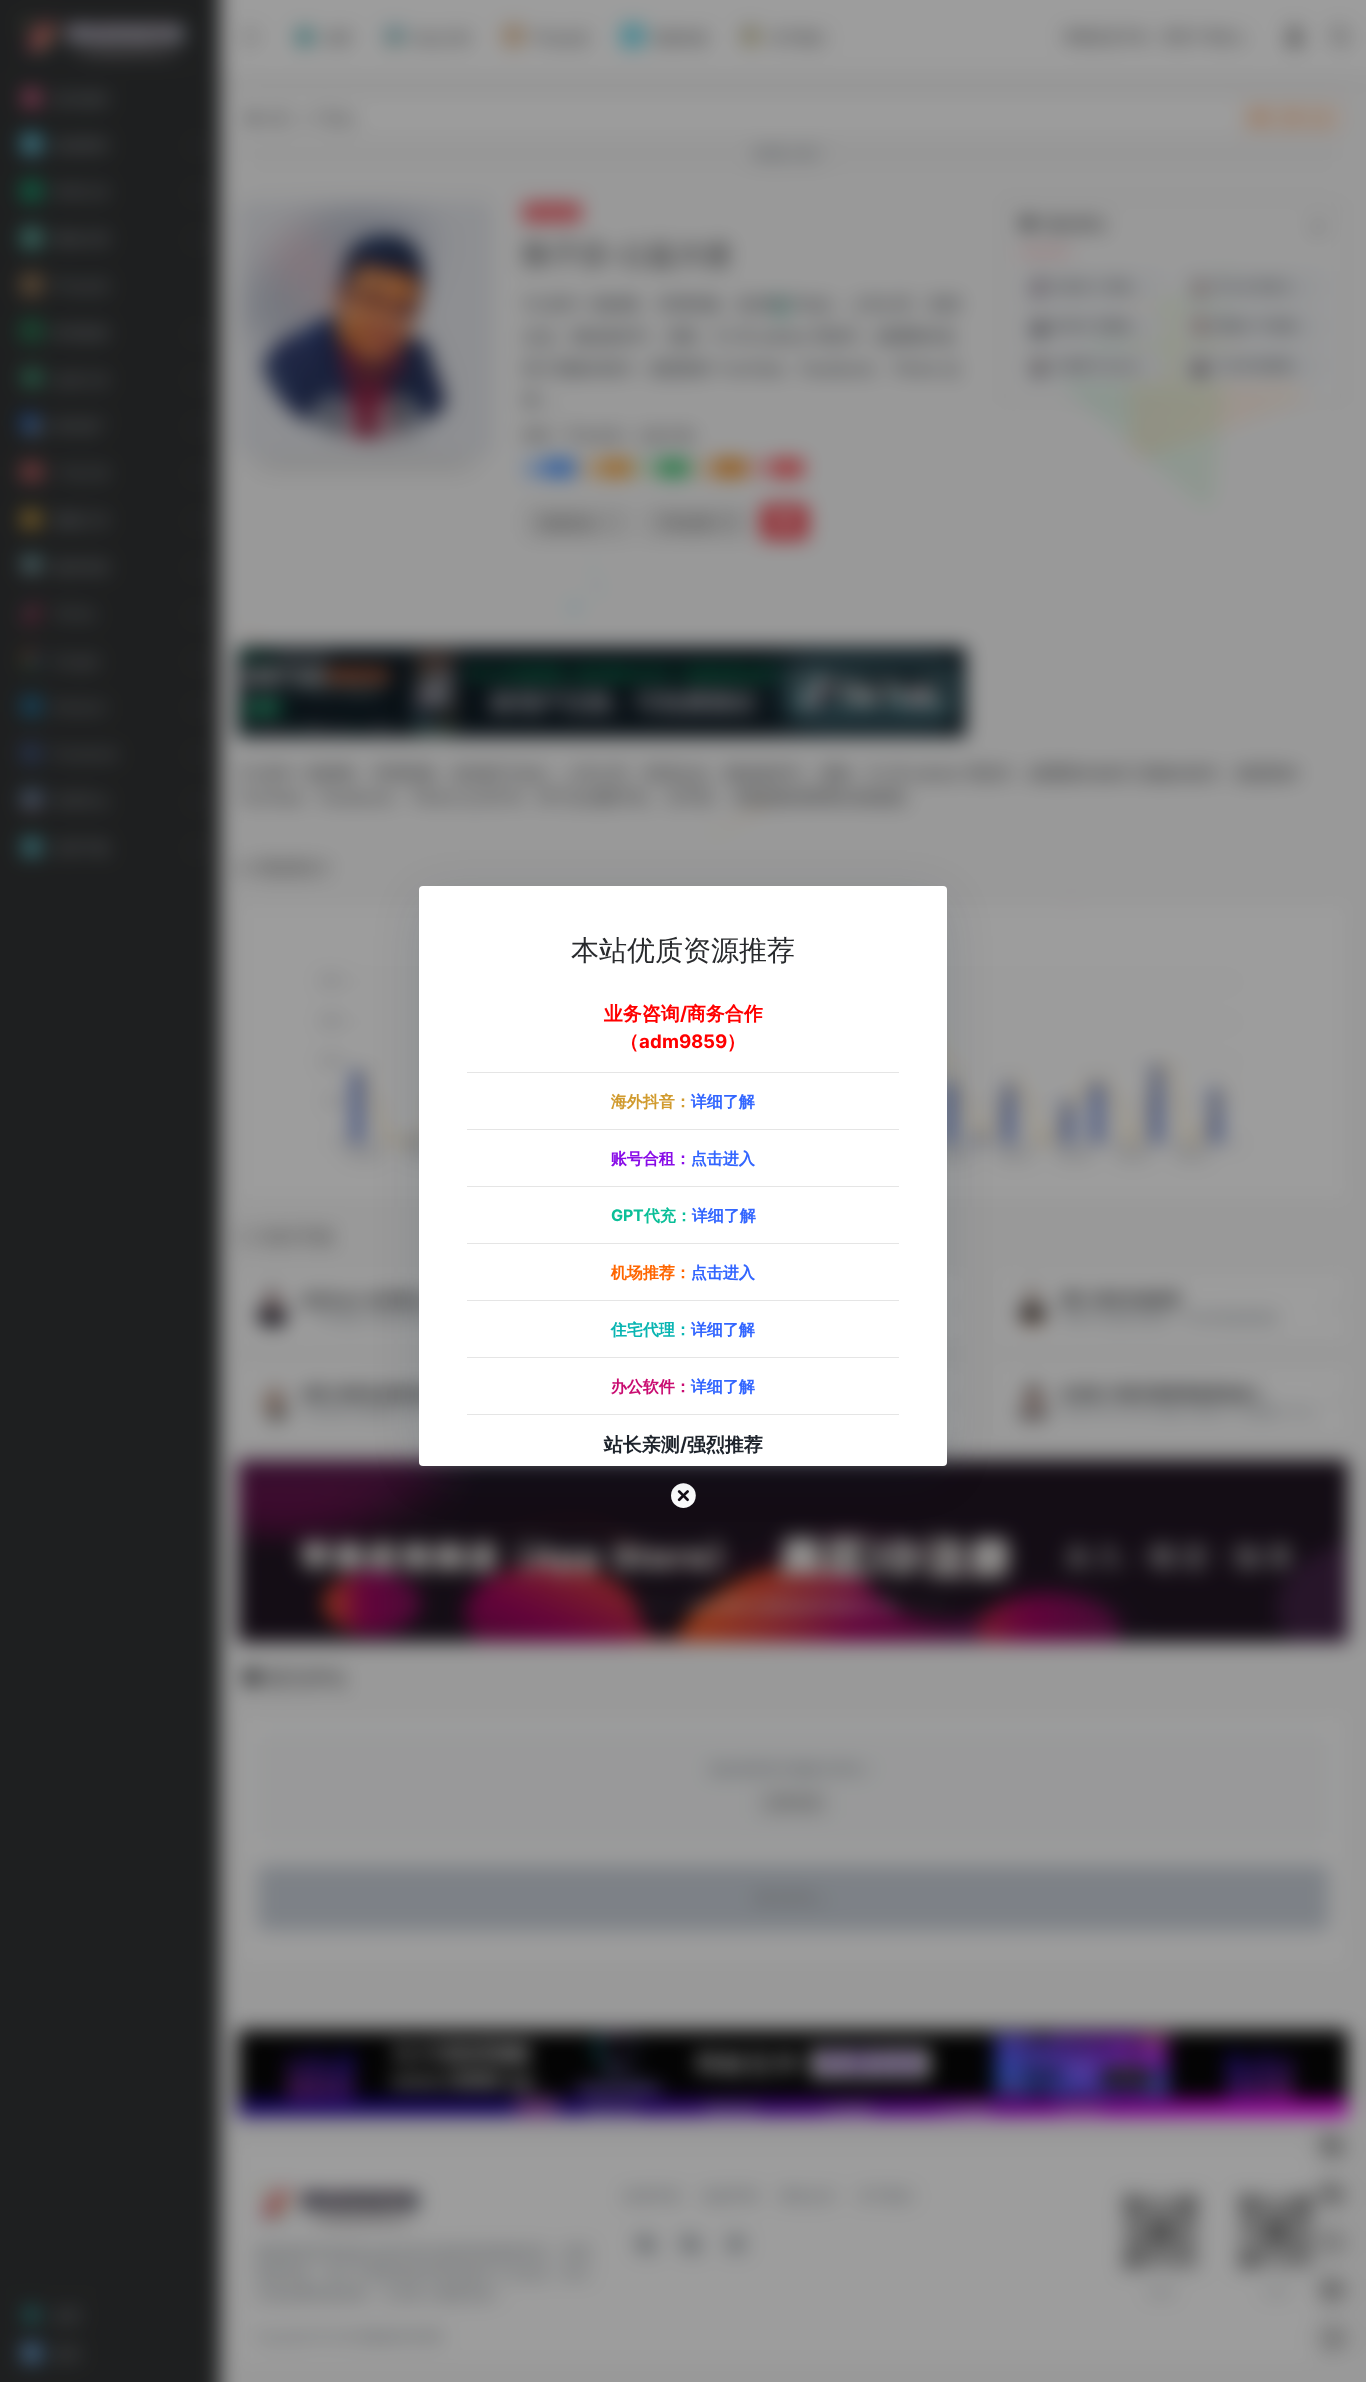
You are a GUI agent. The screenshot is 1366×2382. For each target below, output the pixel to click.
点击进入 (723, 1158)
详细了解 (723, 1101)
